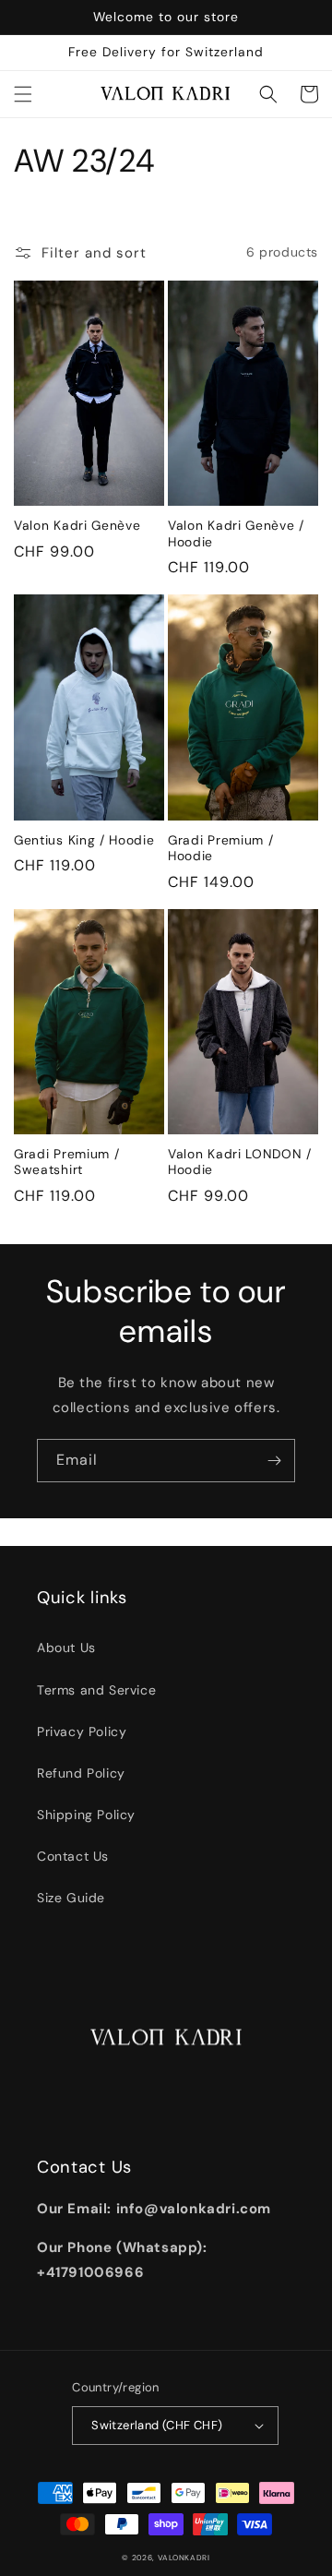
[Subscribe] (274, 1461)
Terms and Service (96, 1690)
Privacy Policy (82, 1731)
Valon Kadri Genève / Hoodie (236, 533)
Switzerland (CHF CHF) (157, 2425)
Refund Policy (81, 1773)
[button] (23, 94)
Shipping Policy (86, 1815)
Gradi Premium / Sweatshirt (66, 1162)
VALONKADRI (184, 2558)
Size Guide (71, 1898)
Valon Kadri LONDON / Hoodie (240, 1162)
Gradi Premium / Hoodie (220, 848)
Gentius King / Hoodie (84, 840)
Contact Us (73, 1856)
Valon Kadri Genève (77, 526)
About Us (66, 1647)
